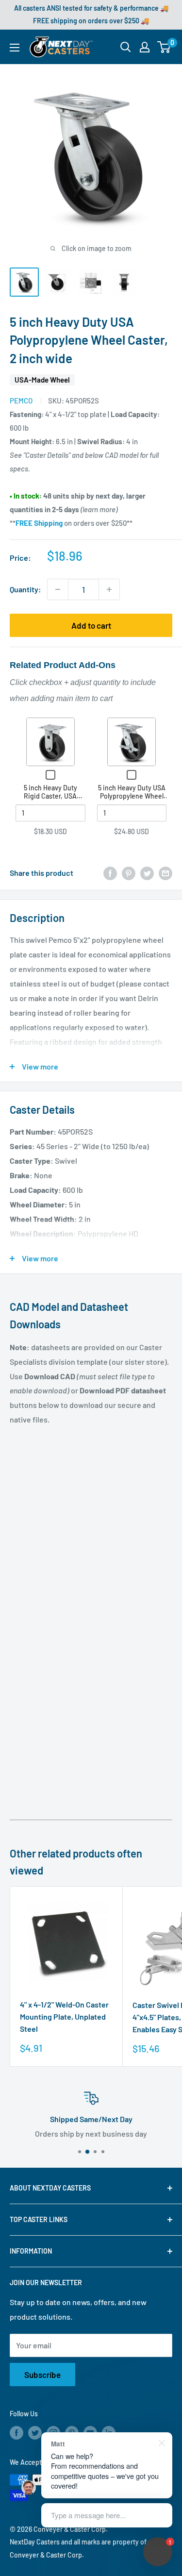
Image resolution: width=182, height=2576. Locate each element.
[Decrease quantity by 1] (58, 589)
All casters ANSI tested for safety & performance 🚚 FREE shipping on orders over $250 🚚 (91, 14)
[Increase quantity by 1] (109, 589)
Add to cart (91, 625)
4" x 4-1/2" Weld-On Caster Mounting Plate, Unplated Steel (64, 2016)
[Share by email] (165, 873)
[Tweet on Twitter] (147, 873)
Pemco (21, 401)
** (36, 523)
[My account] (145, 47)
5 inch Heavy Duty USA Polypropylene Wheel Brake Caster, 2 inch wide (132, 801)
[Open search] (126, 47)
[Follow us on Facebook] (17, 2432)
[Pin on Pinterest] (129, 873)
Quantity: (25, 589)
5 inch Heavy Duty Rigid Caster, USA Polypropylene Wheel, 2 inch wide (50, 801)
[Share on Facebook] (110, 873)
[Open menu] (15, 48)
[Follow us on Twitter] (35, 2432)
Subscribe (42, 2375)
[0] (164, 47)
